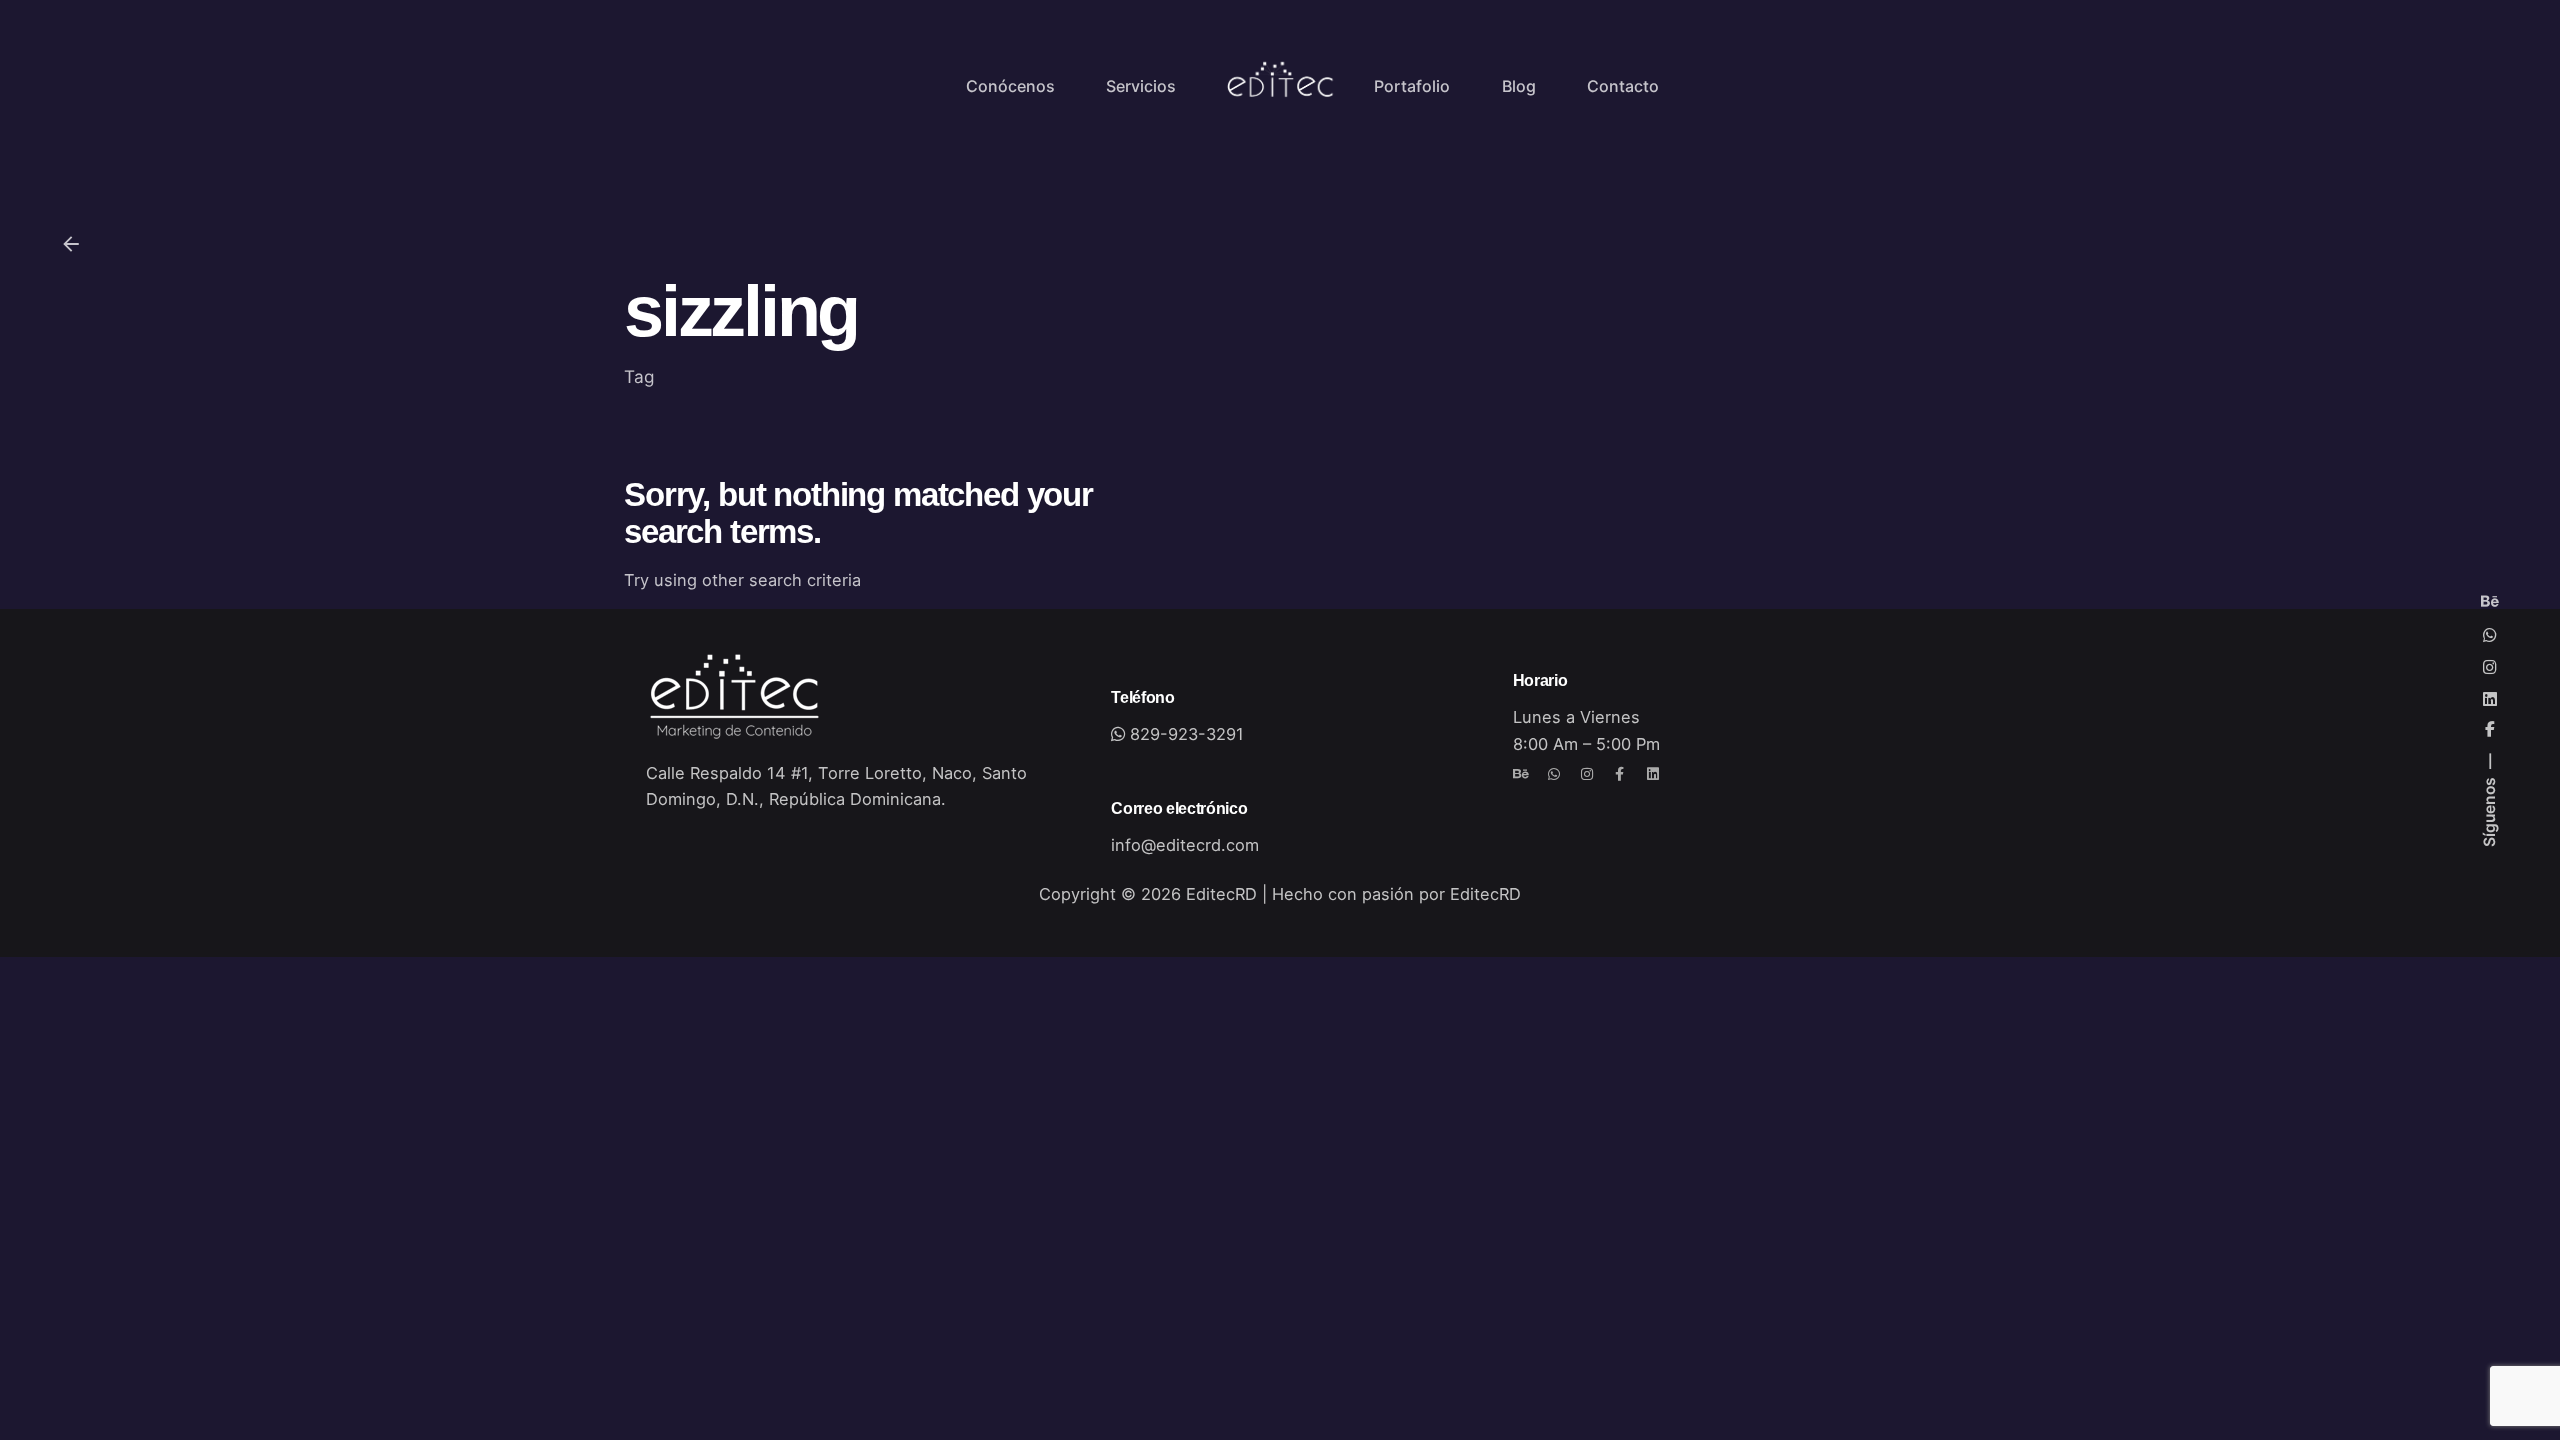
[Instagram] (1587, 774)
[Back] (71, 244)
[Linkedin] (1653, 774)
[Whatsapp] (1554, 774)
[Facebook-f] (1620, 774)
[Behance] (1521, 774)
